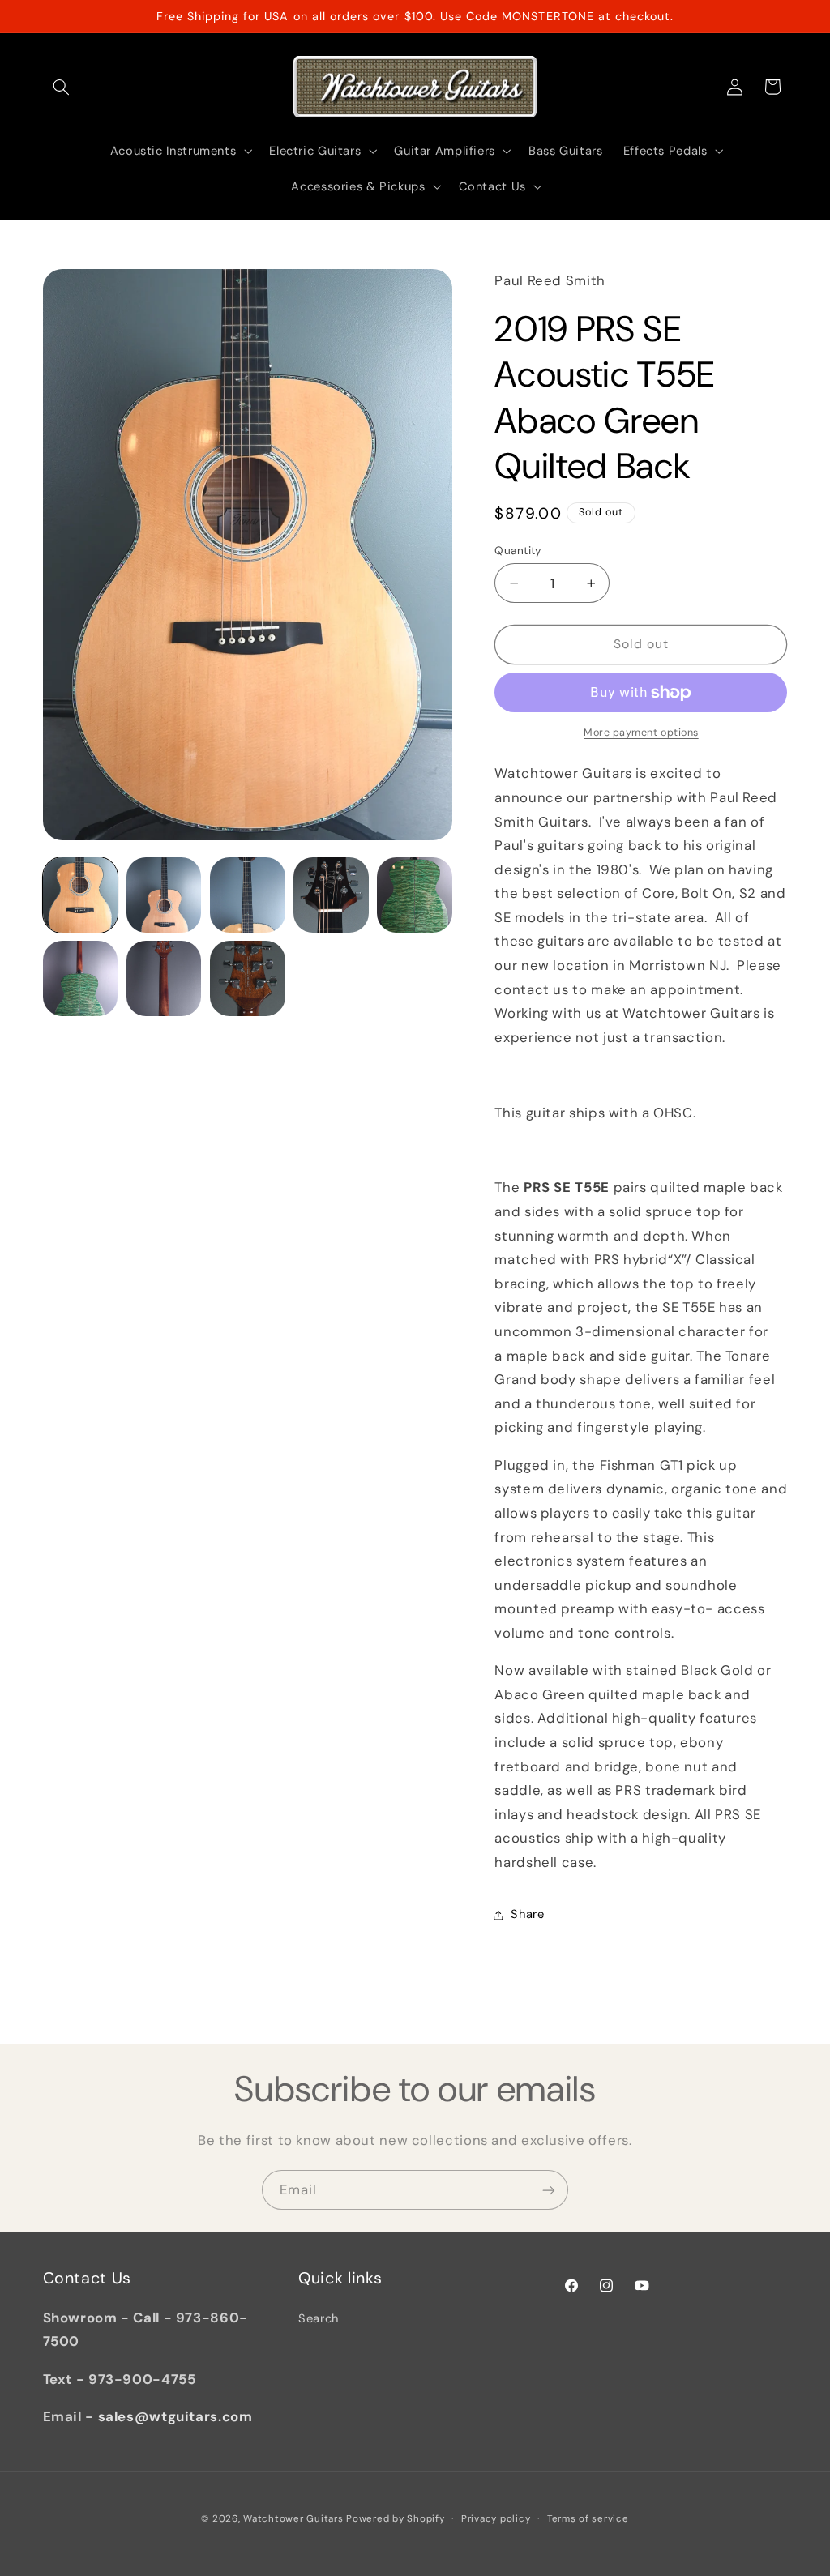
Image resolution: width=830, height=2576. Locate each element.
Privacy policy (496, 2519)
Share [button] (527, 1914)
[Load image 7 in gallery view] (164, 978)
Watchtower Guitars (293, 2519)
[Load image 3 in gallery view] (248, 895)
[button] (62, 87)
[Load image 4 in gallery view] (331, 895)
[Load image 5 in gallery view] (415, 895)
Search (319, 2318)
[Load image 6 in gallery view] (81, 978)
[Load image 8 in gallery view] (248, 978)
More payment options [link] (641, 733)
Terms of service (588, 2519)
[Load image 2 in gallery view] (164, 895)
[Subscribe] (549, 2190)
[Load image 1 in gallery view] (81, 895)
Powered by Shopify (395, 2519)
